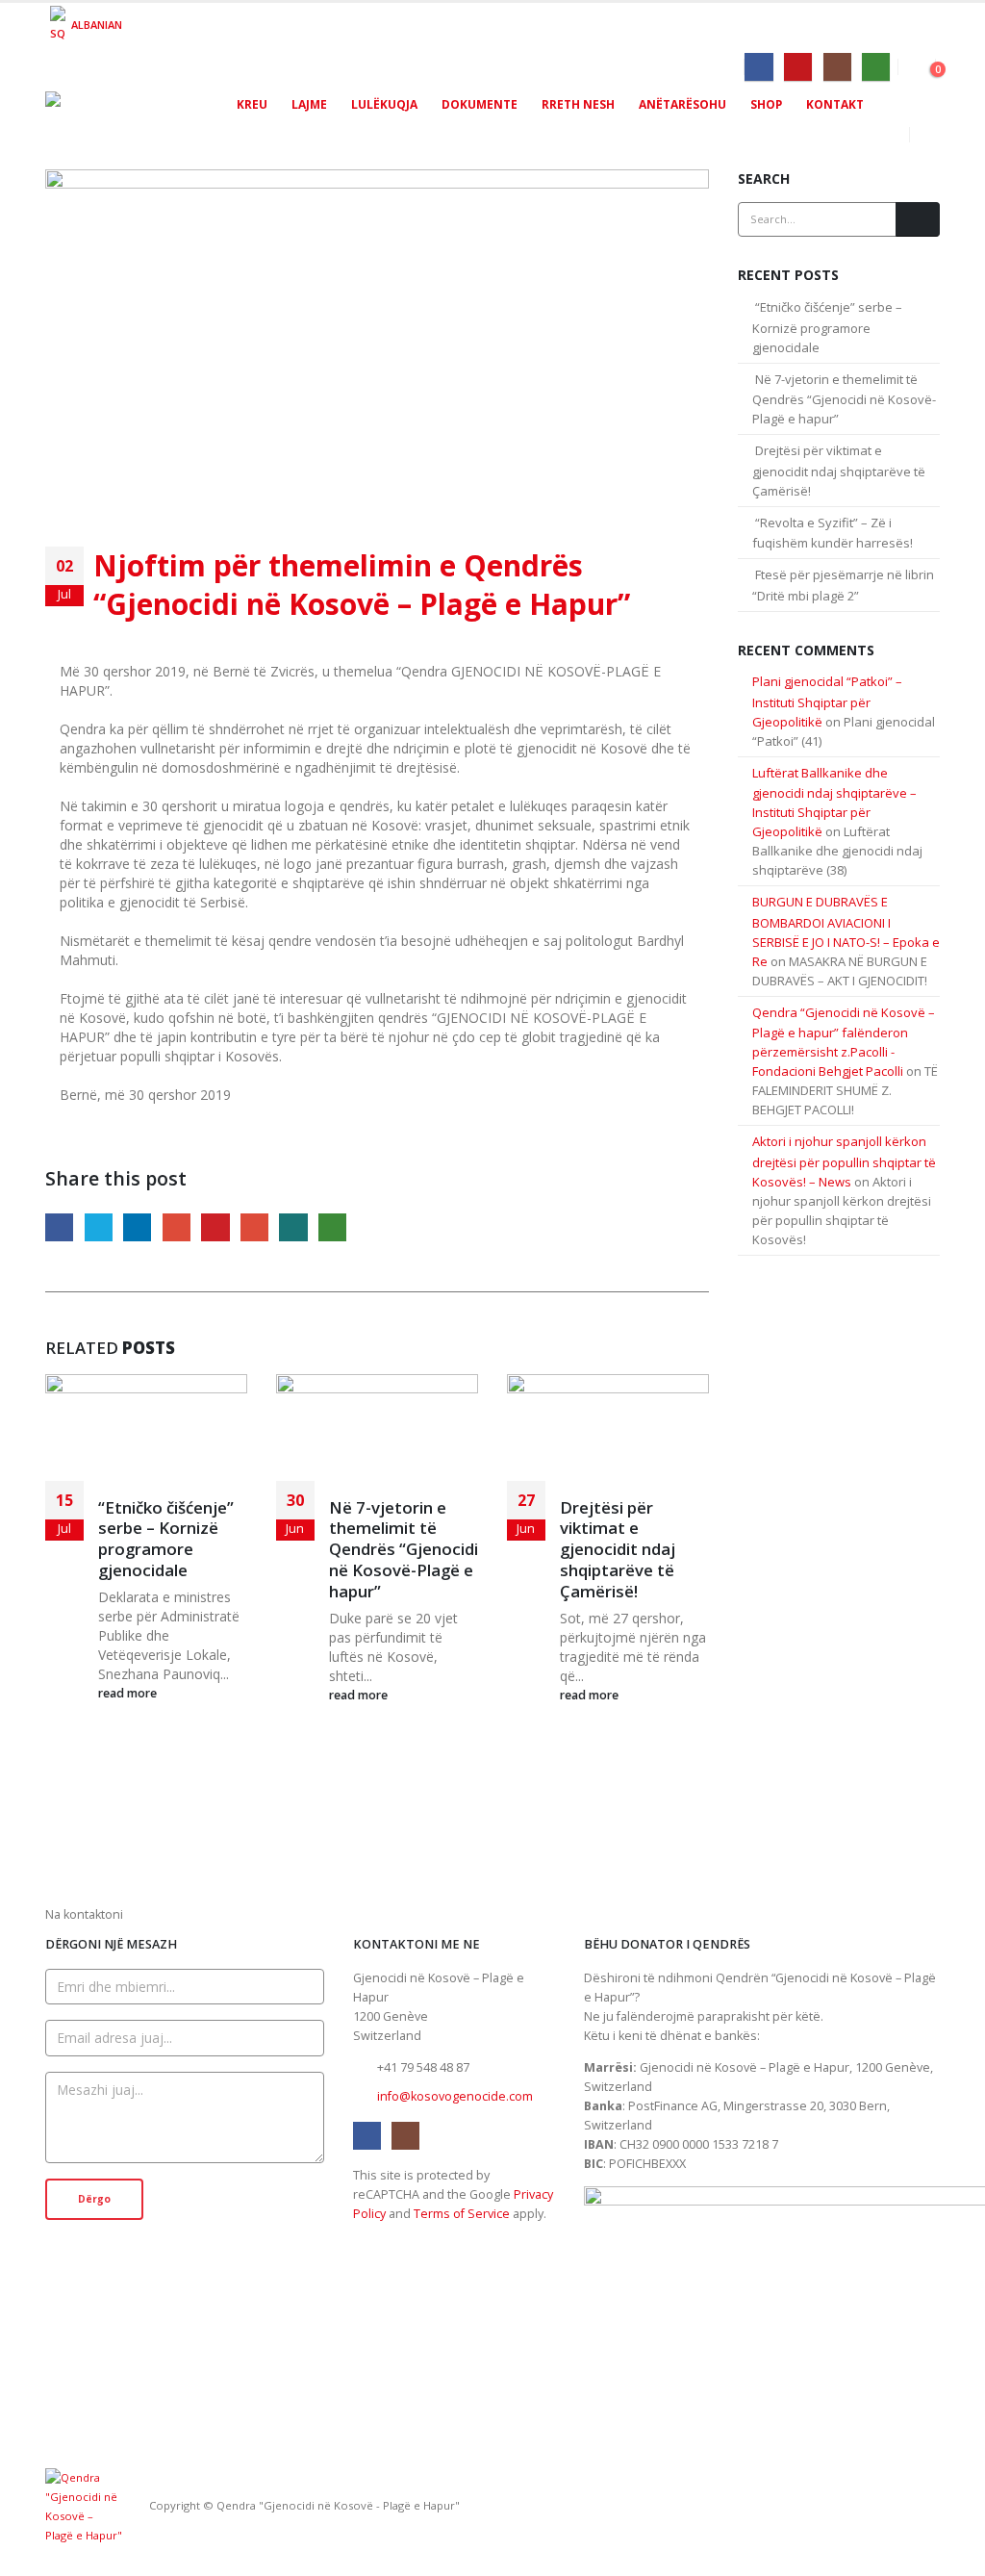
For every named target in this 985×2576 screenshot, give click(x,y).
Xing (293, 1227)
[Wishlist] (908, 64)
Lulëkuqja (384, 104)
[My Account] (926, 64)
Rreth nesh (578, 104)
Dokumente (480, 104)
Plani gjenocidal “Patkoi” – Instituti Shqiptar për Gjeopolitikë (827, 701)
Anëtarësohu (682, 104)
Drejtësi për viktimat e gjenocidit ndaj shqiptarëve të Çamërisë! (618, 1549)
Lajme (309, 104)
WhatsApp (332, 1227)
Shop (766, 104)
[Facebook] (758, 67)
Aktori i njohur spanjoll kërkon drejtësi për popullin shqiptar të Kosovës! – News (844, 1161)
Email (254, 1227)
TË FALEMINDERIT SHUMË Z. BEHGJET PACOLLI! (845, 1090)
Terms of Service (462, 2214)
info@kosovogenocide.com (455, 2096)
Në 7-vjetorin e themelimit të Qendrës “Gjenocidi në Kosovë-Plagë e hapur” (404, 1549)
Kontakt (835, 104)
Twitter (99, 1227)
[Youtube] (798, 67)
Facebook (59, 1227)
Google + (177, 1227)
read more (129, 1693)
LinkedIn (137, 1227)
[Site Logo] (127, 117)
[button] (925, 135)
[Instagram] (837, 67)
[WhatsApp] (876, 67)
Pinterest (215, 1227)
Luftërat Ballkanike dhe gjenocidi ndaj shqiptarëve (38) (837, 851)
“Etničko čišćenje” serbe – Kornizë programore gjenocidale (166, 1539)
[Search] (918, 219)
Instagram (405, 2136)
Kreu (252, 104)
